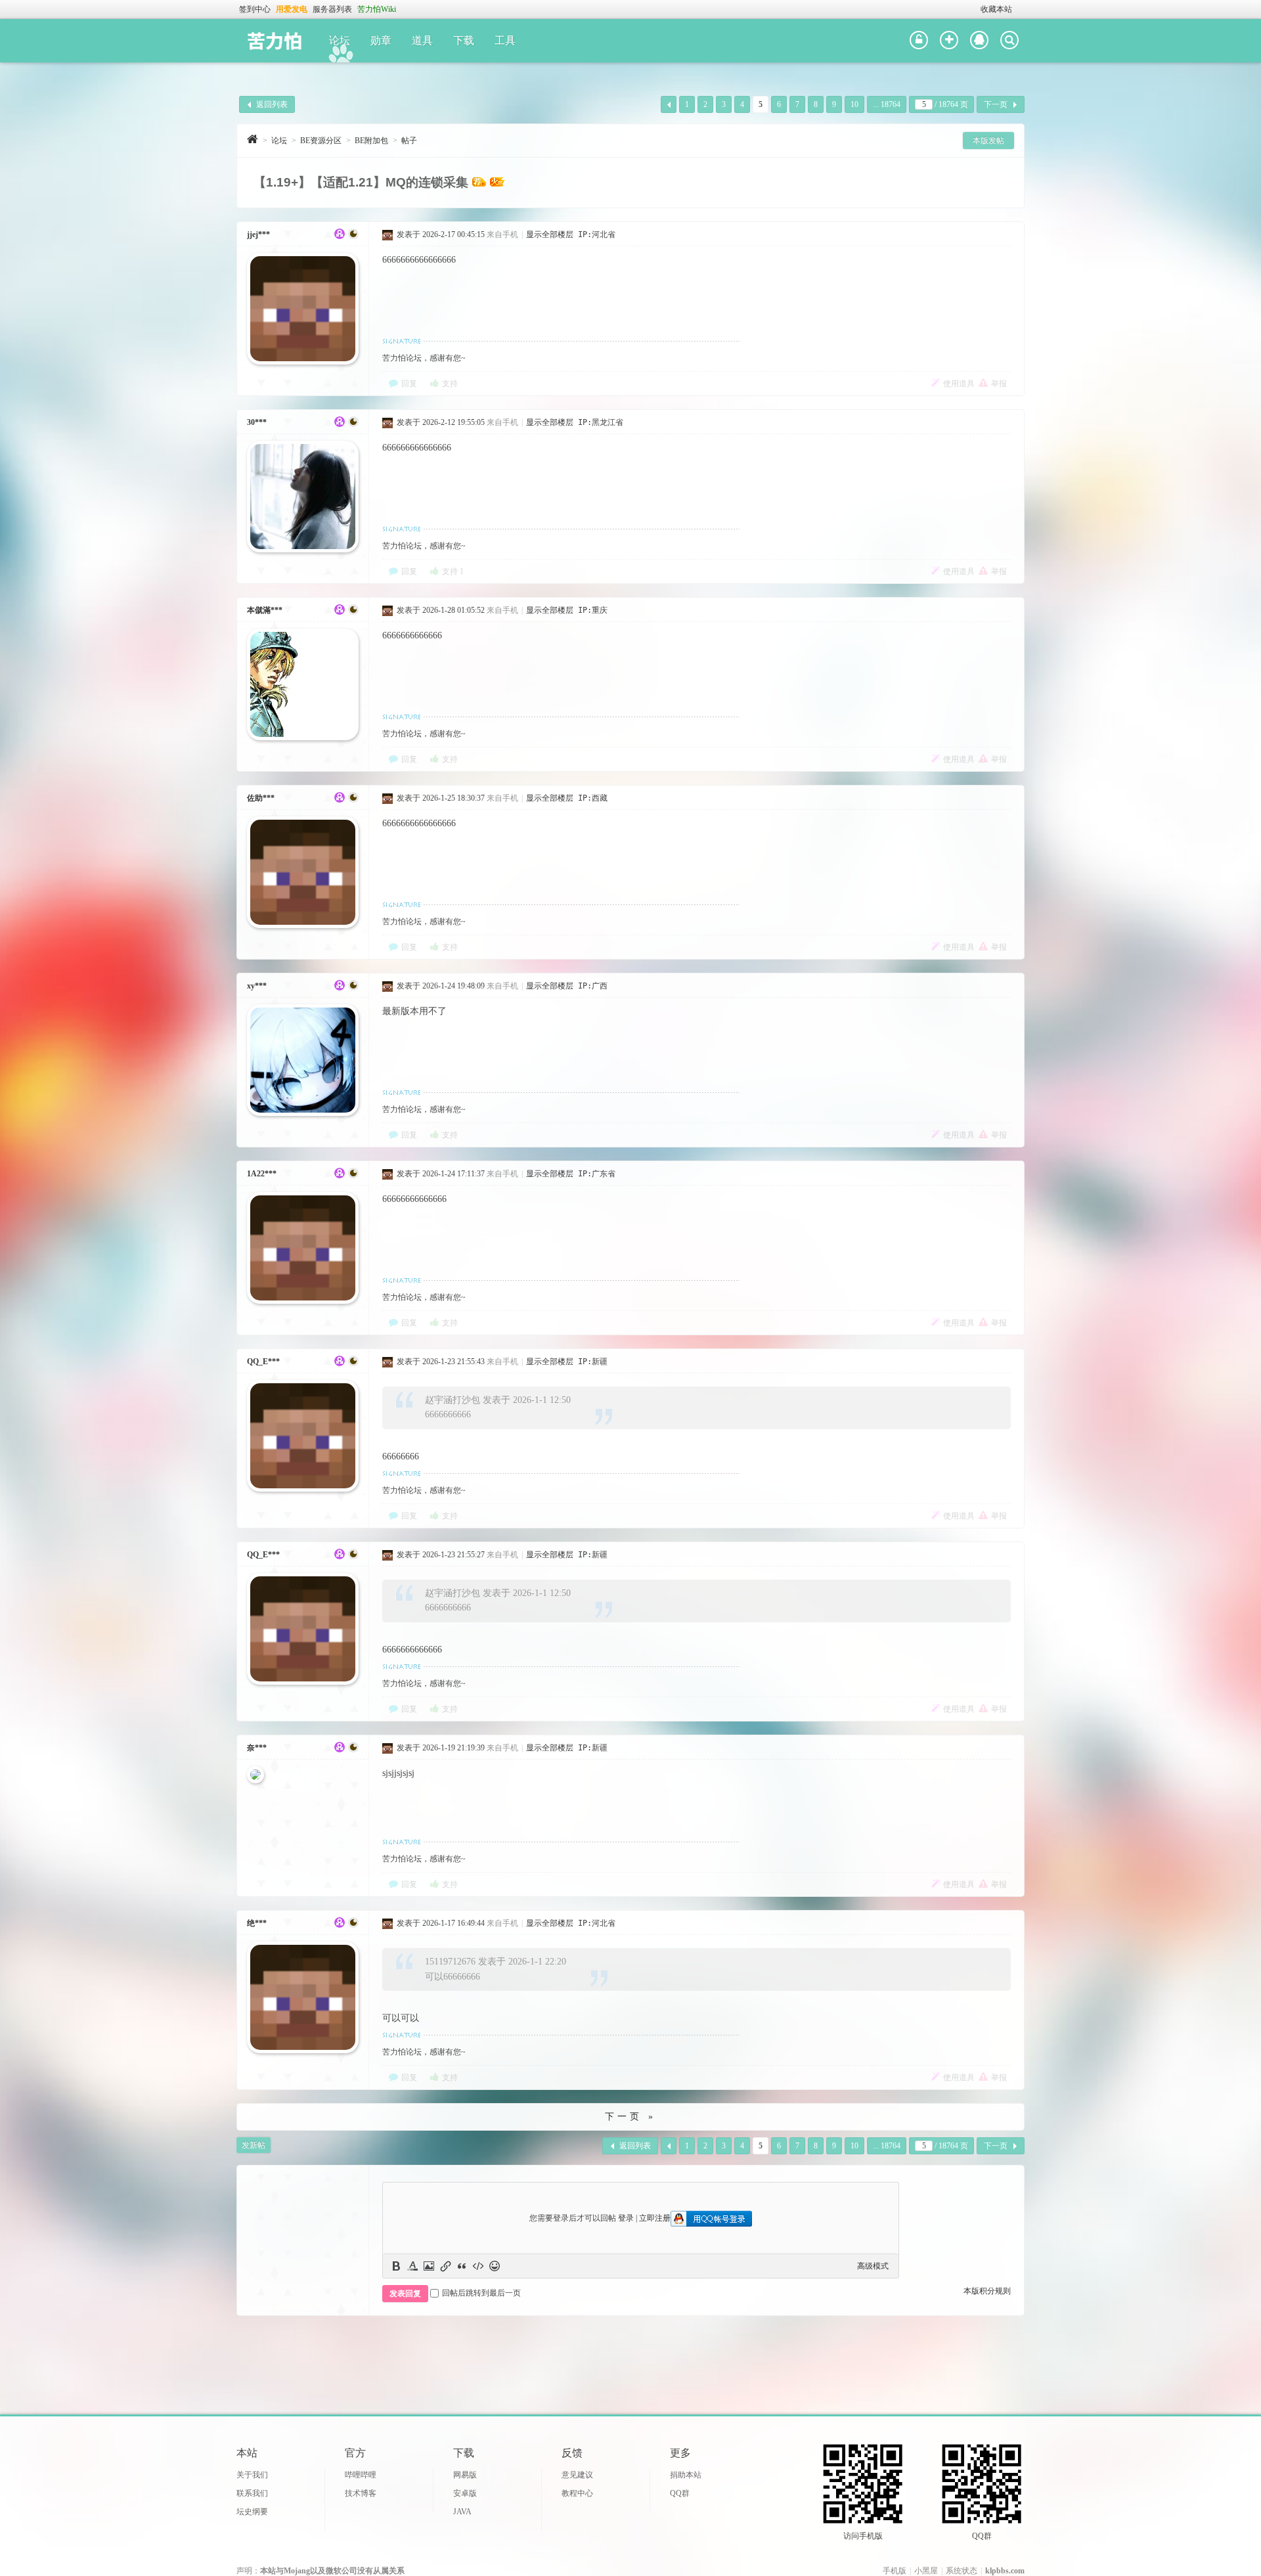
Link (445, 2266)
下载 (464, 40)
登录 (626, 2218)
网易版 (465, 2475)
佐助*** (261, 798)
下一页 (996, 104)
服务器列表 (332, 9)
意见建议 (577, 2475)
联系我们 (252, 2493)
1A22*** (262, 1174)
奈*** (257, 1748)
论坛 (340, 40)
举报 (999, 384)
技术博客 (361, 2493)
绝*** (257, 1923)
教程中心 (577, 2493)
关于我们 (252, 2475)
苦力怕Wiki (377, 9)
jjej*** (258, 234)
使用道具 (959, 384)
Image (429, 2266)
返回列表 (272, 104)
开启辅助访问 (975, 9)
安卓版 (465, 2493)
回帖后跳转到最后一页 (481, 2293)
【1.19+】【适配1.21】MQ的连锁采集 (361, 182)
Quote (462, 2266)
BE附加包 (371, 141)
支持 (450, 384)
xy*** (257, 986)
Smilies (495, 2266)
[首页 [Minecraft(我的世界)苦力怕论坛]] (253, 139)
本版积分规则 (987, 2291)
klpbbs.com (1005, 2571)
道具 (422, 40)
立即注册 (655, 2218)
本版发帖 (988, 141)
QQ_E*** (263, 1362)
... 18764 (887, 104)
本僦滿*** (265, 610)
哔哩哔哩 (361, 2475)
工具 (505, 40)
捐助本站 (686, 2475)
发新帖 (254, 2145)
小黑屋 (926, 2571)
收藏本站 (996, 9)
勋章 (381, 40)
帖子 (409, 141)
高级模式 (873, 2266)
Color (412, 2266)
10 (854, 104)
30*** (257, 422)
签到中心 (255, 9)
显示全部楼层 (550, 234)
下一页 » (630, 2117)
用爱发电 (292, 9)
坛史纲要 (252, 2512)
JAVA (462, 2512)
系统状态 (962, 2571)
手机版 (895, 2571)
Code (478, 2266)
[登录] (919, 41)
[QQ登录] (979, 41)
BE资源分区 (321, 141)
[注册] (949, 41)
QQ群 (680, 2493)
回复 (409, 384)
